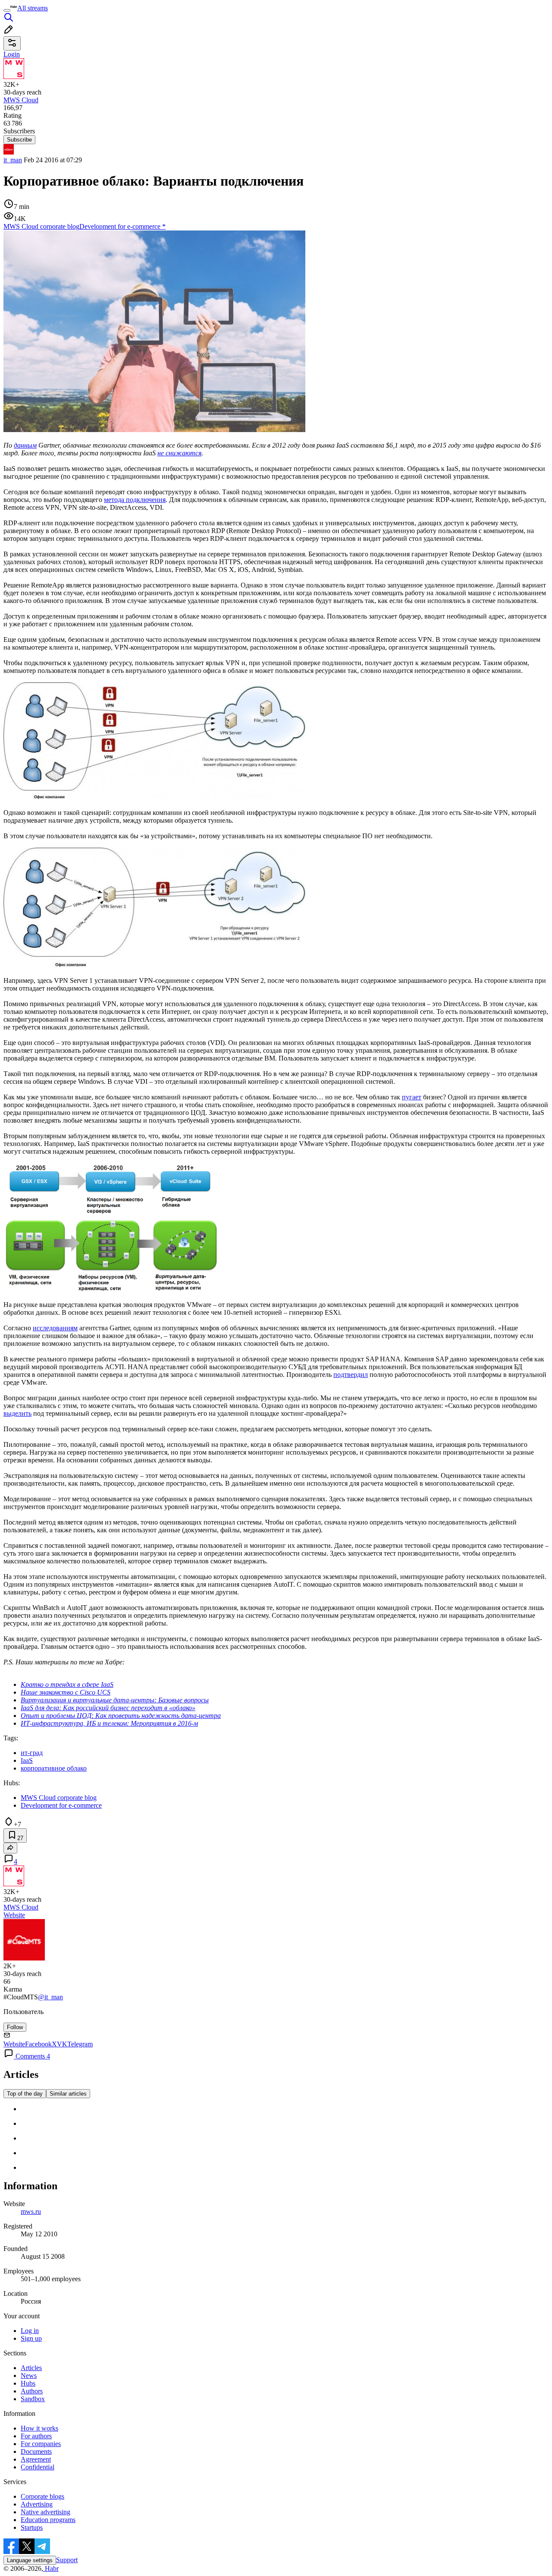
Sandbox (33, 2399)
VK (62, 2044)
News (29, 2376)
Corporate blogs (42, 2496)
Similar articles (68, 2094)
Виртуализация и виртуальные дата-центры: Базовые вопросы (115, 1700)
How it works (39, 2428)
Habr (51, 2568)
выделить (17, 1413)
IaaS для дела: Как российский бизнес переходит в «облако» (108, 1708)
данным (25, 445)
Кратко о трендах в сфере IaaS (67, 1684)
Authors (32, 2391)
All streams (33, 8)
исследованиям (55, 1328)
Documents (36, 2451)
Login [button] (12, 54)
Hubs (28, 2383)
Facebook (38, 2044)
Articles (31, 2368)
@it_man (50, 1997)
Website (14, 1915)
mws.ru (31, 2211)
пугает (412, 1097)
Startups (32, 2527)
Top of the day (25, 2094)
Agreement (36, 2459)
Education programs (48, 2520)
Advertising (37, 2504)
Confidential (38, 2467)
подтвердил (351, 1375)
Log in (30, 2331)
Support (67, 2560)
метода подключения (135, 500)
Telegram (80, 2044)
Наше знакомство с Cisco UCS (66, 1692)
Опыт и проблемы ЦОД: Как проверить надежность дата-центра (121, 1716)
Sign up (31, 2338)
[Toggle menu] (7, 10)
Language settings (30, 2560)
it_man (13, 160)
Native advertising (45, 2512)
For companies (41, 2444)
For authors (36, 2436)
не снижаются (179, 453)
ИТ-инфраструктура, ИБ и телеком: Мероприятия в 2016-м (109, 1723)
